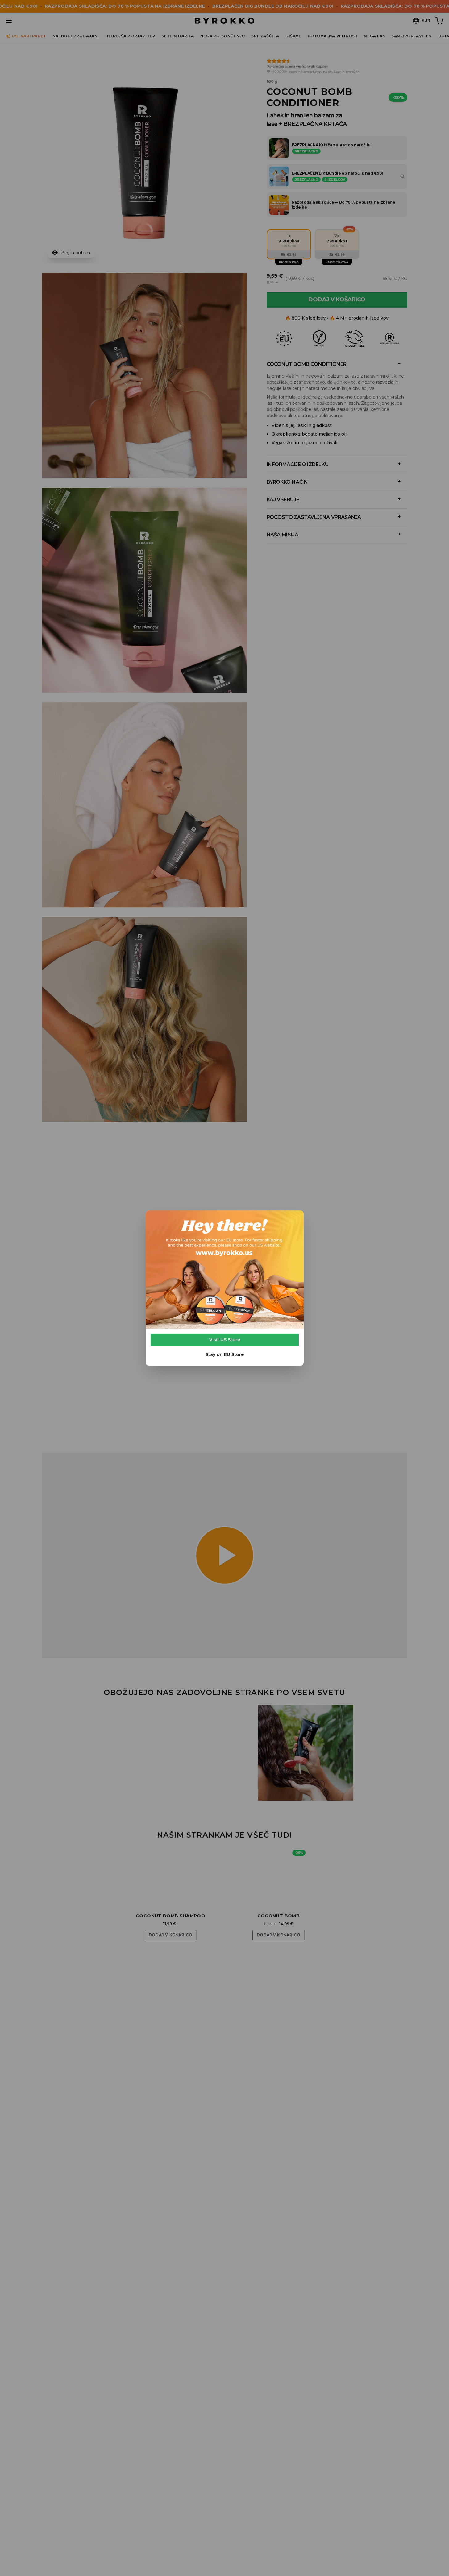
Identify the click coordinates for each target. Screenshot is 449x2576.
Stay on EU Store (225, 1354)
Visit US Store (225, 1340)
